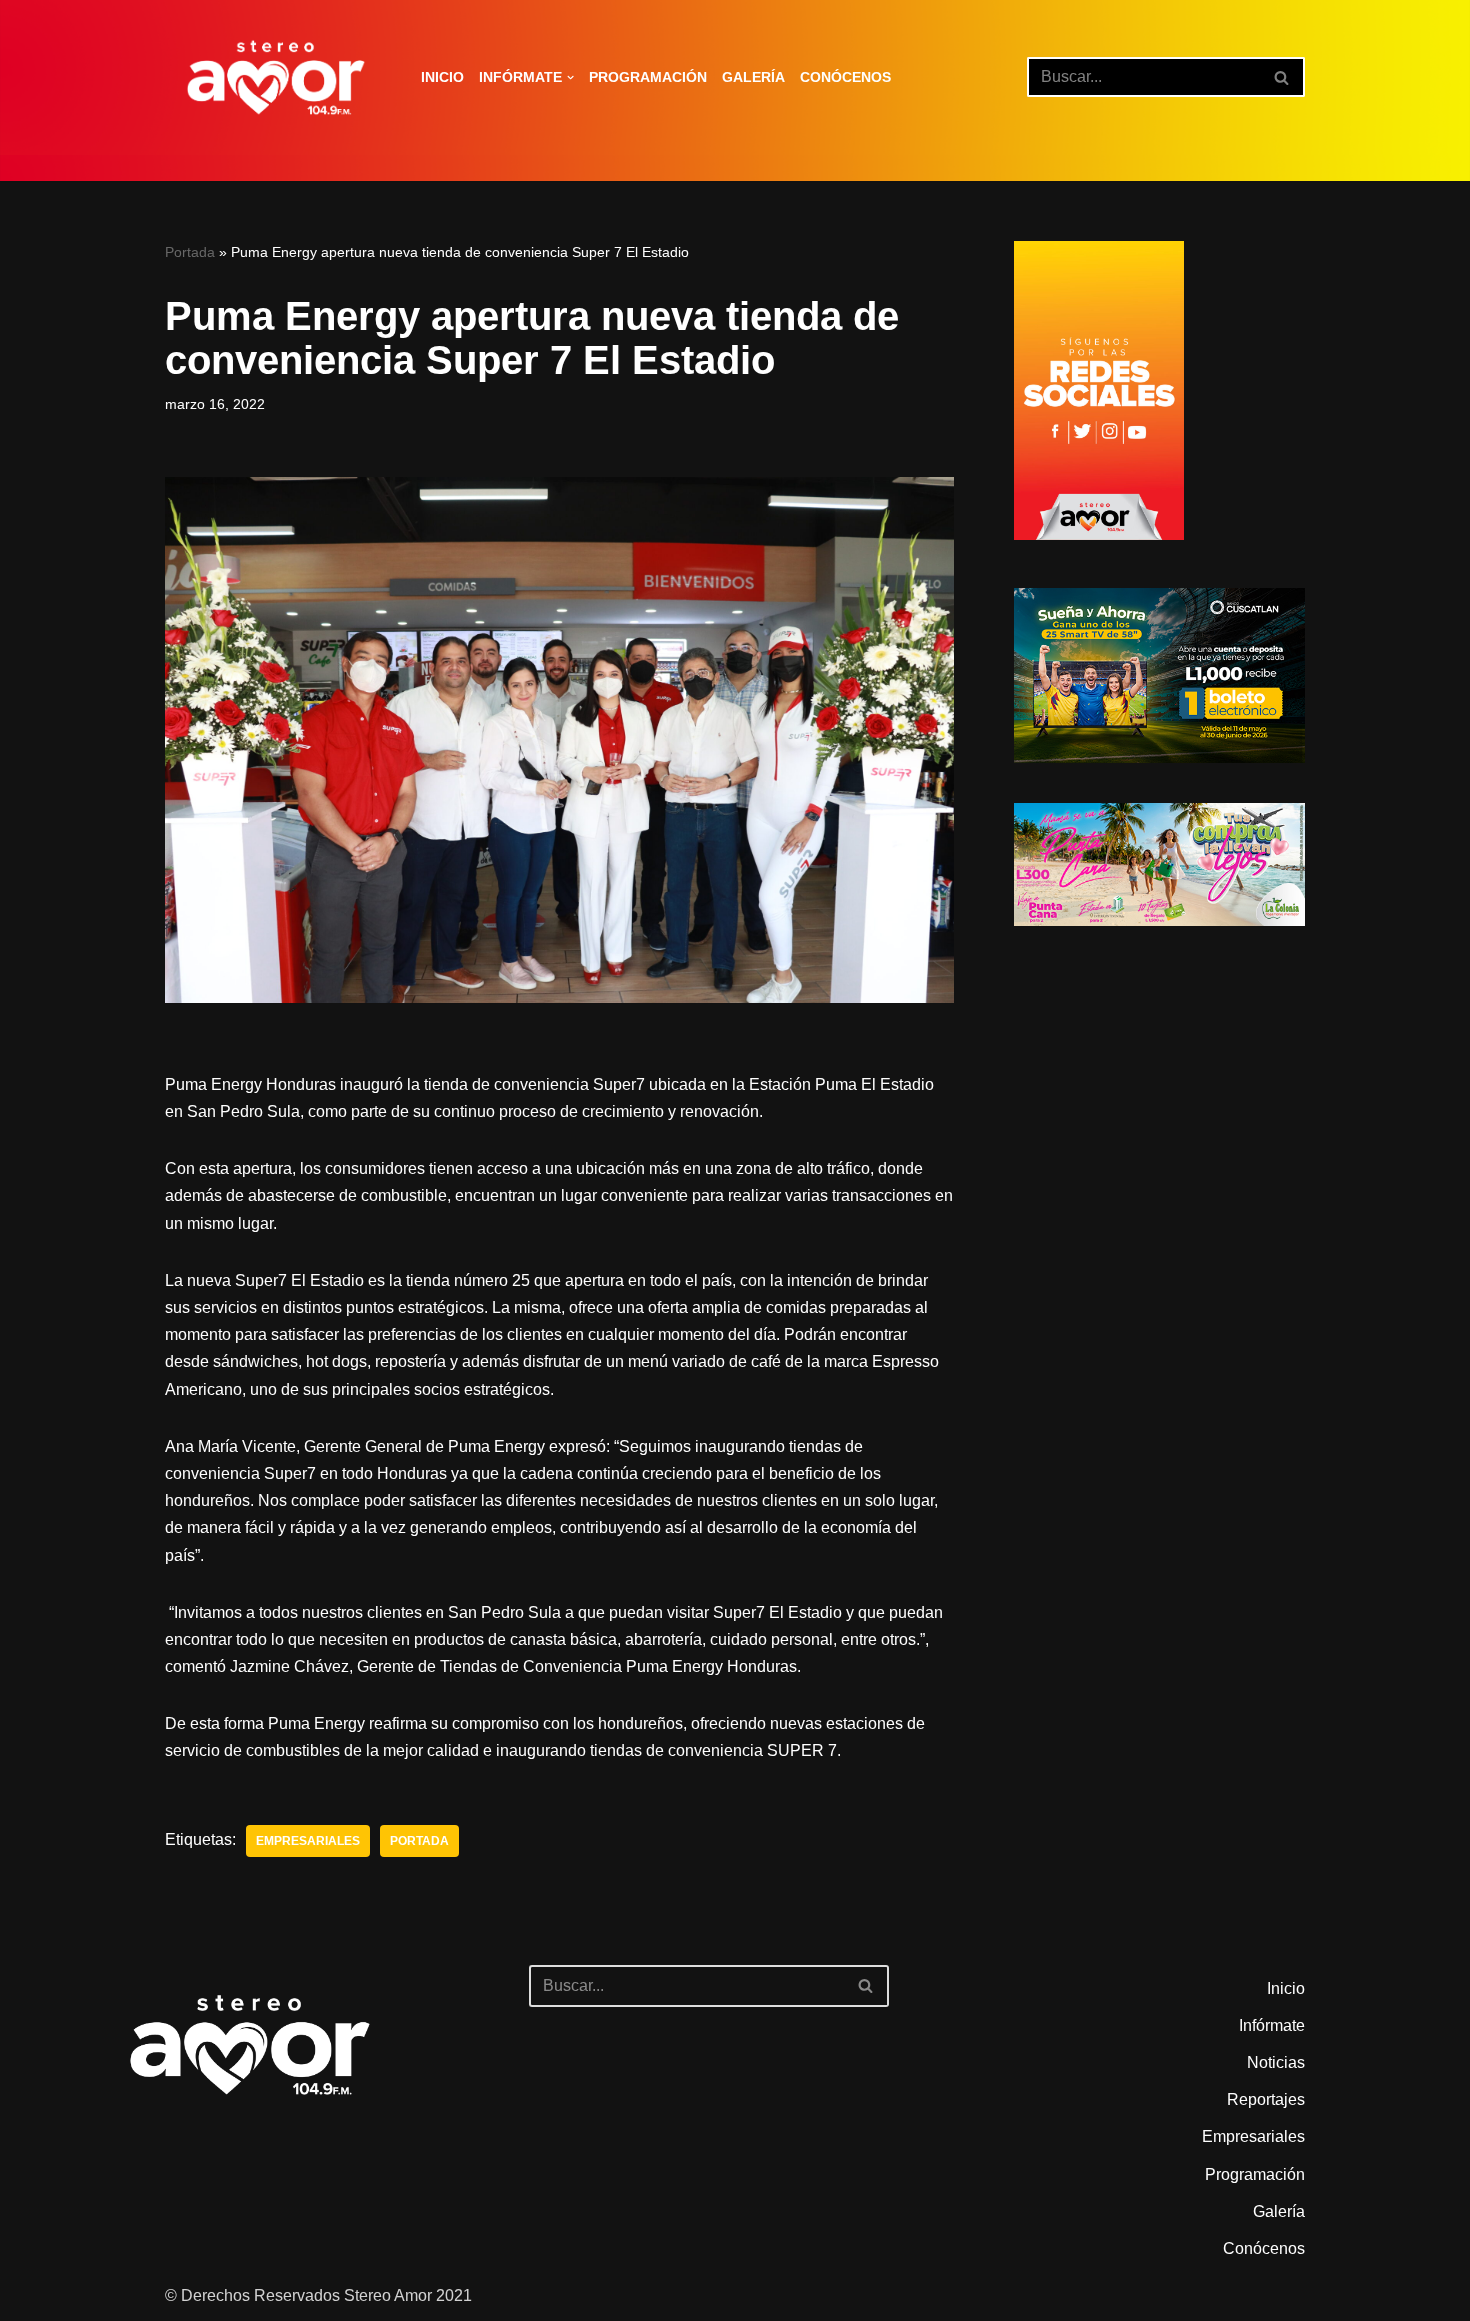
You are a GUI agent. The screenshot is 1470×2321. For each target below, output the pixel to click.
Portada (190, 252)
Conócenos (845, 77)
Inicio (442, 77)
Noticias (1276, 2062)
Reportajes (1266, 2099)
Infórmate (1272, 2025)
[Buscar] (1282, 77)
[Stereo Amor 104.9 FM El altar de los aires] (276, 77)
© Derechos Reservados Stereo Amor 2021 (318, 2295)
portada (419, 1841)
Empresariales (308, 1841)
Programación (648, 77)
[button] (570, 77)
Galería (753, 77)
